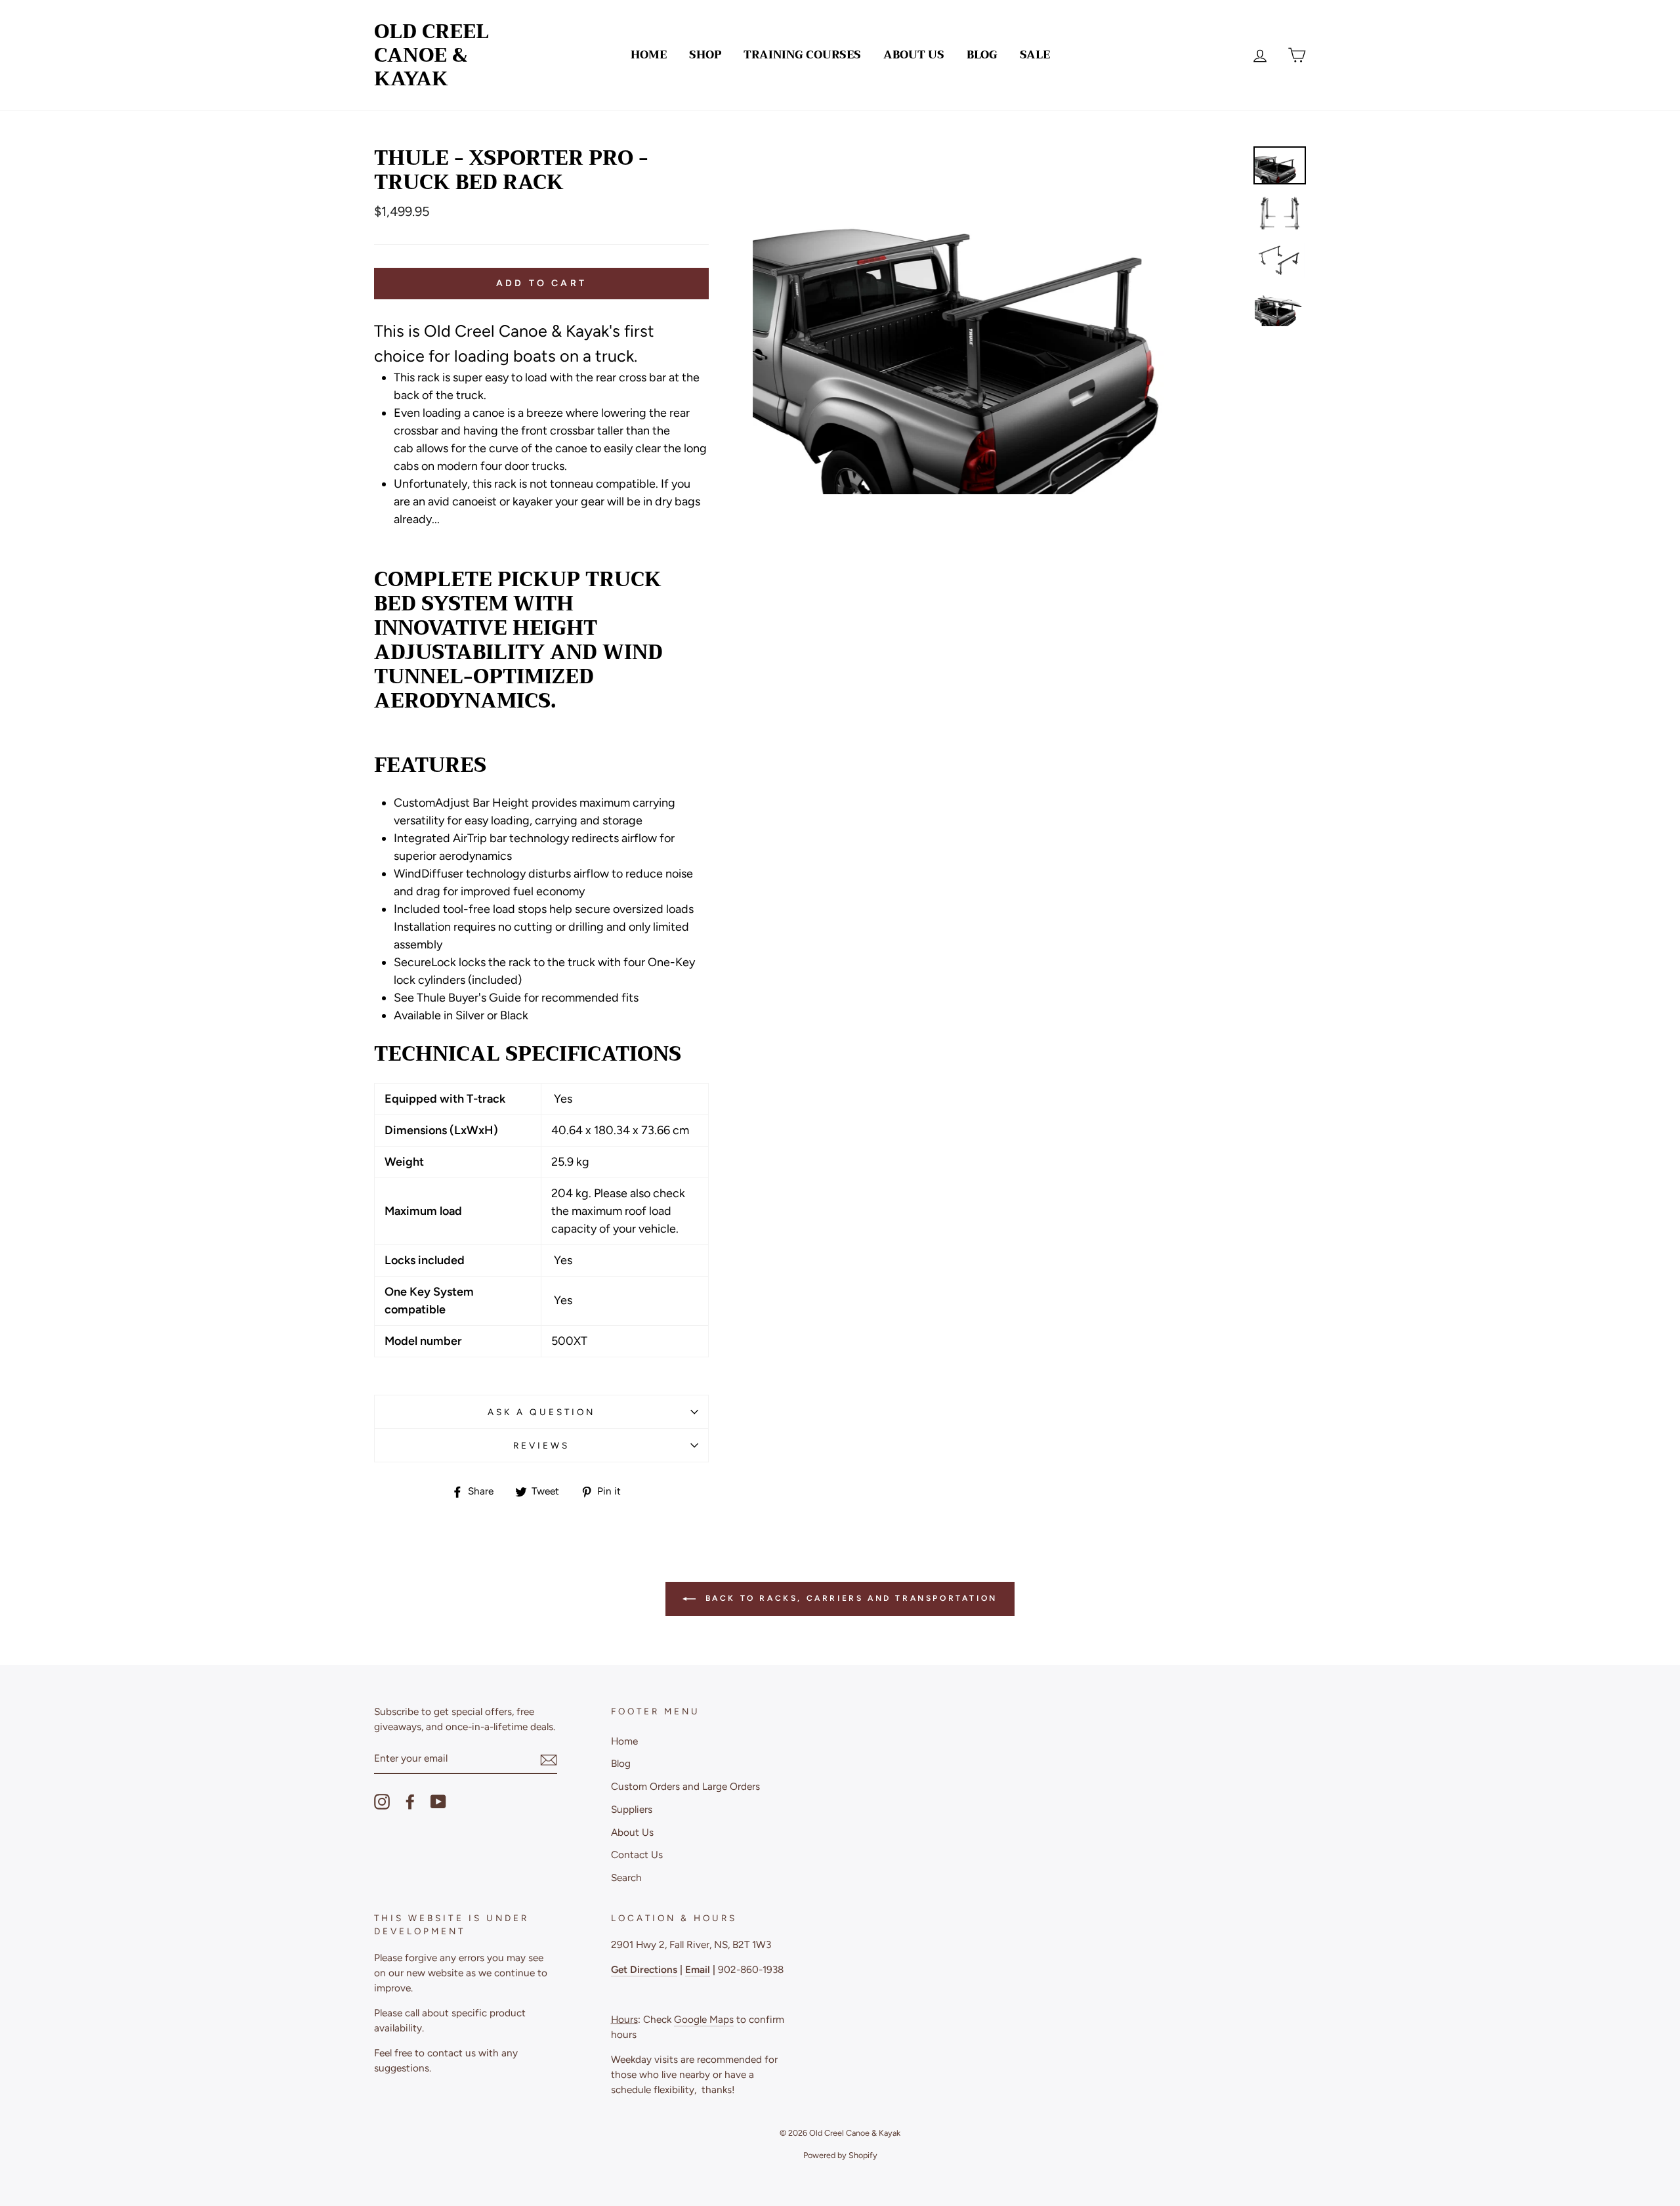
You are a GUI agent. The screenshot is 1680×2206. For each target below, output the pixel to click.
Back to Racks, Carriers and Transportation (849, 1598)
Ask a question (542, 1412)
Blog (982, 55)
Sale (1035, 55)
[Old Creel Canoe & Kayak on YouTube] (438, 1802)
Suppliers (632, 1809)
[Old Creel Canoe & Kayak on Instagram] (382, 1802)
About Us (914, 55)
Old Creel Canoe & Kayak (431, 55)
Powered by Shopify (840, 2155)
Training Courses (802, 55)
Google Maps (704, 2019)
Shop (705, 55)
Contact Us (637, 1855)
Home (649, 55)
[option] (998, 320)
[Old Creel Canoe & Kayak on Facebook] (410, 1802)
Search (626, 1877)
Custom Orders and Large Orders (685, 1786)
